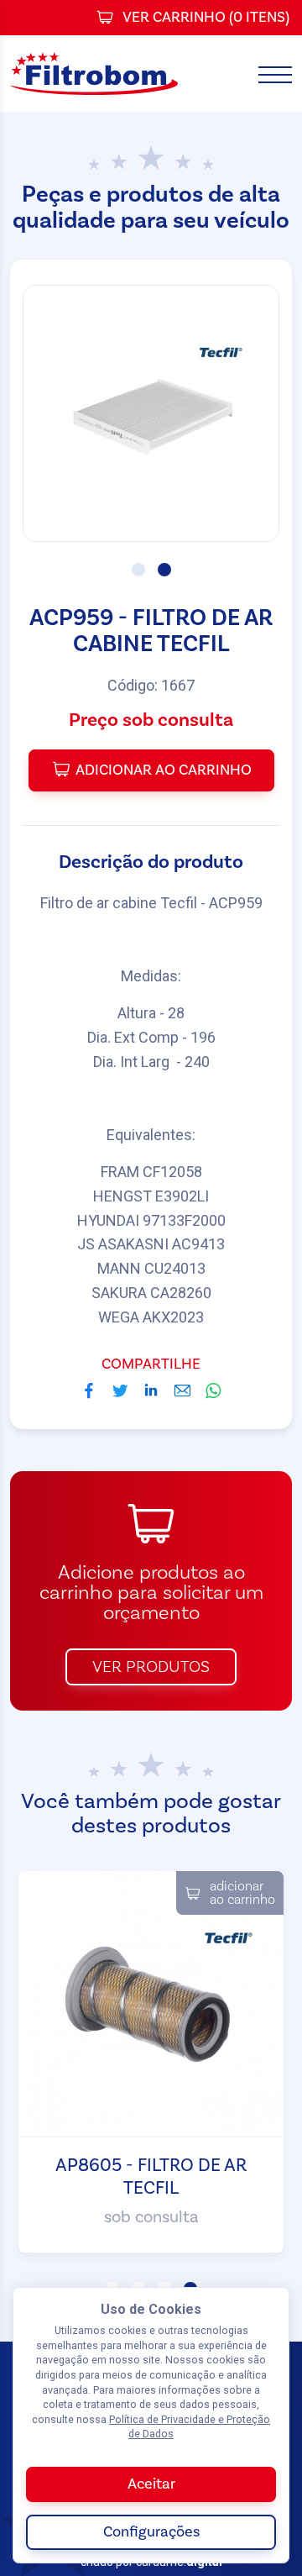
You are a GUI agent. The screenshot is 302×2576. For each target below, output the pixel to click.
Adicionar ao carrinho (164, 770)
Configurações (151, 2532)
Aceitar (151, 2484)
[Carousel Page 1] (138, 570)
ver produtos (151, 1667)
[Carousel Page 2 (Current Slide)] (164, 570)
